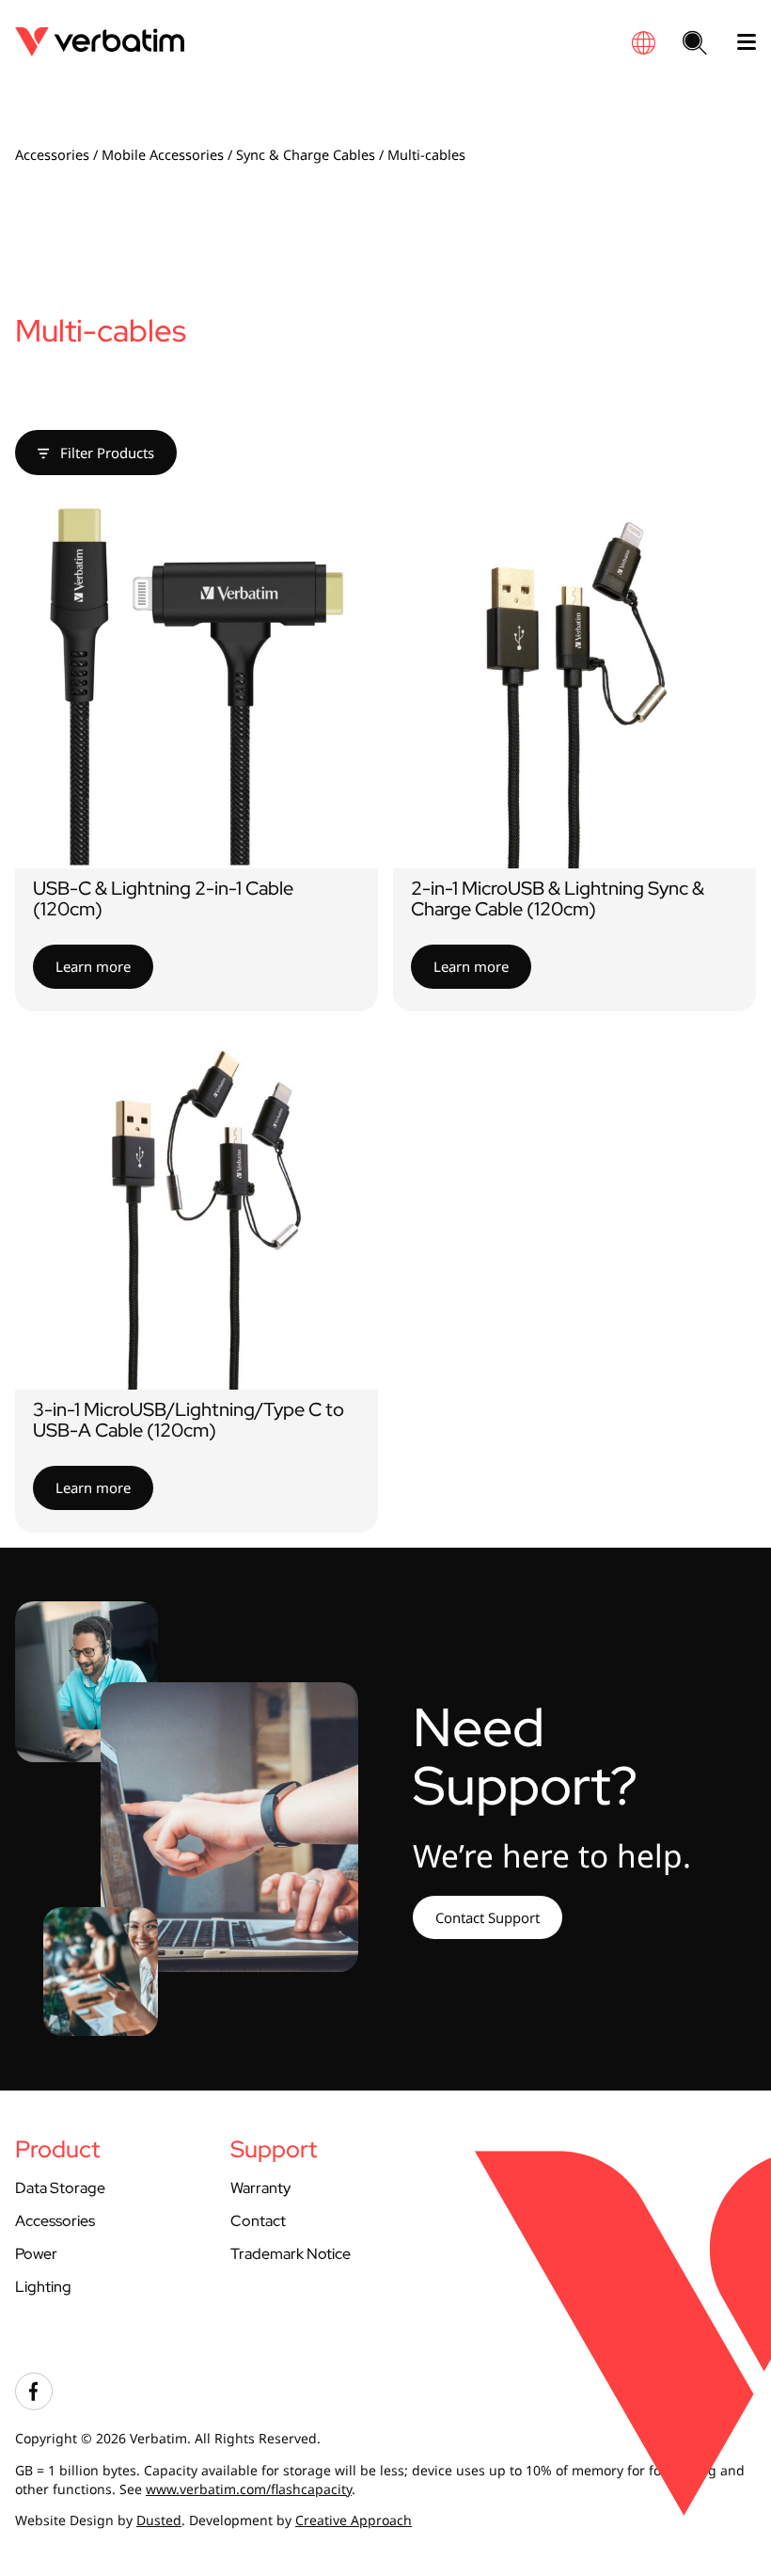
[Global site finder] (643, 43)
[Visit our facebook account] (34, 2405)
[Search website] (695, 44)
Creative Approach (354, 2520)
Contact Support (488, 1917)
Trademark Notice (291, 2254)
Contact (258, 2221)
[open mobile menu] (739, 42)
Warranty (260, 2188)
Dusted (159, 2520)
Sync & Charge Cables (306, 154)
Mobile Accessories (163, 154)
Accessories (52, 154)
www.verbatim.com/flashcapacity (249, 2489)
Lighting (43, 2287)
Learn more (93, 966)
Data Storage (60, 2188)
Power (36, 2254)
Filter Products (105, 453)
